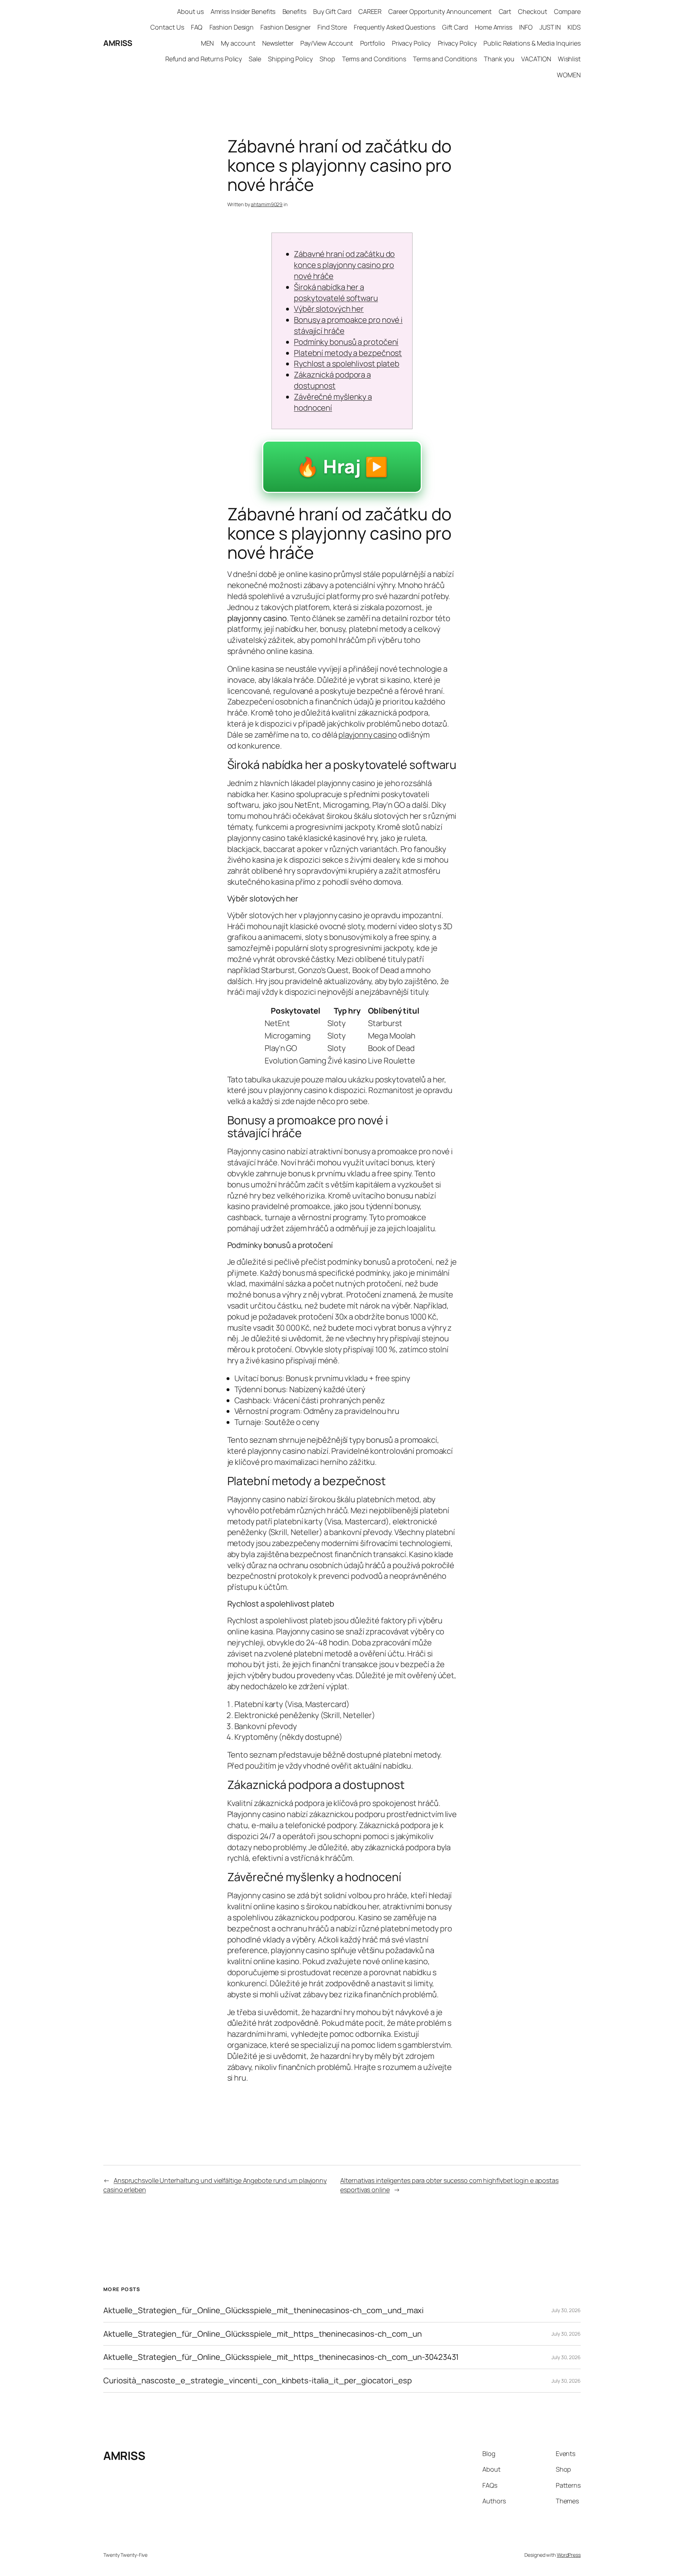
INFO (526, 27)
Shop (327, 59)
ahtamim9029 (267, 204)
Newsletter (278, 43)
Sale (255, 59)
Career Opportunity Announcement (440, 11)
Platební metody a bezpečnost (348, 353)
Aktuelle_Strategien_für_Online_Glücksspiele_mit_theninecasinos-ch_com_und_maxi (263, 2310)
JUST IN (550, 27)
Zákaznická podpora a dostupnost (332, 380)
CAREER (370, 11)
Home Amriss (494, 27)
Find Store (332, 27)
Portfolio (373, 43)
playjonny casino (367, 735)
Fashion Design (232, 27)
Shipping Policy (290, 59)
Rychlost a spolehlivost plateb (347, 364)
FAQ (197, 27)
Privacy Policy (411, 43)
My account (238, 43)
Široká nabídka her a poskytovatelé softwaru (336, 293)
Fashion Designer (285, 27)
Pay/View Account (327, 43)
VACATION (536, 59)
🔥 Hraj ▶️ (342, 466)
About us (190, 11)
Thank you (499, 59)
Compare (567, 11)
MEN (208, 43)
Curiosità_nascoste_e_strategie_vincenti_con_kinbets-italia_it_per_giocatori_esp (258, 2381)
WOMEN (569, 75)
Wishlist (569, 59)
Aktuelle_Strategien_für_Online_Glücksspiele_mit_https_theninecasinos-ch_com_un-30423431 (281, 2357)
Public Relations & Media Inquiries (532, 43)
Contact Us (167, 27)
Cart (505, 11)
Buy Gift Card (332, 11)
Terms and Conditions (374, 59)
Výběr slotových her (329, 309)
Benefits (294, 11)
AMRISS (118, 43)
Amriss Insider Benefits (243, 11)
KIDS (574, 27)
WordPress (569, 2555)
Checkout (532, 11)
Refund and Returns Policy (204, 59)
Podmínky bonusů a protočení (346, 342)
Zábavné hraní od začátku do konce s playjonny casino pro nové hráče (344, 265)
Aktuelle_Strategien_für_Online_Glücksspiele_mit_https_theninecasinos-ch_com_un (263, 2334)
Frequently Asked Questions (394, 27)
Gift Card (455, 27)
